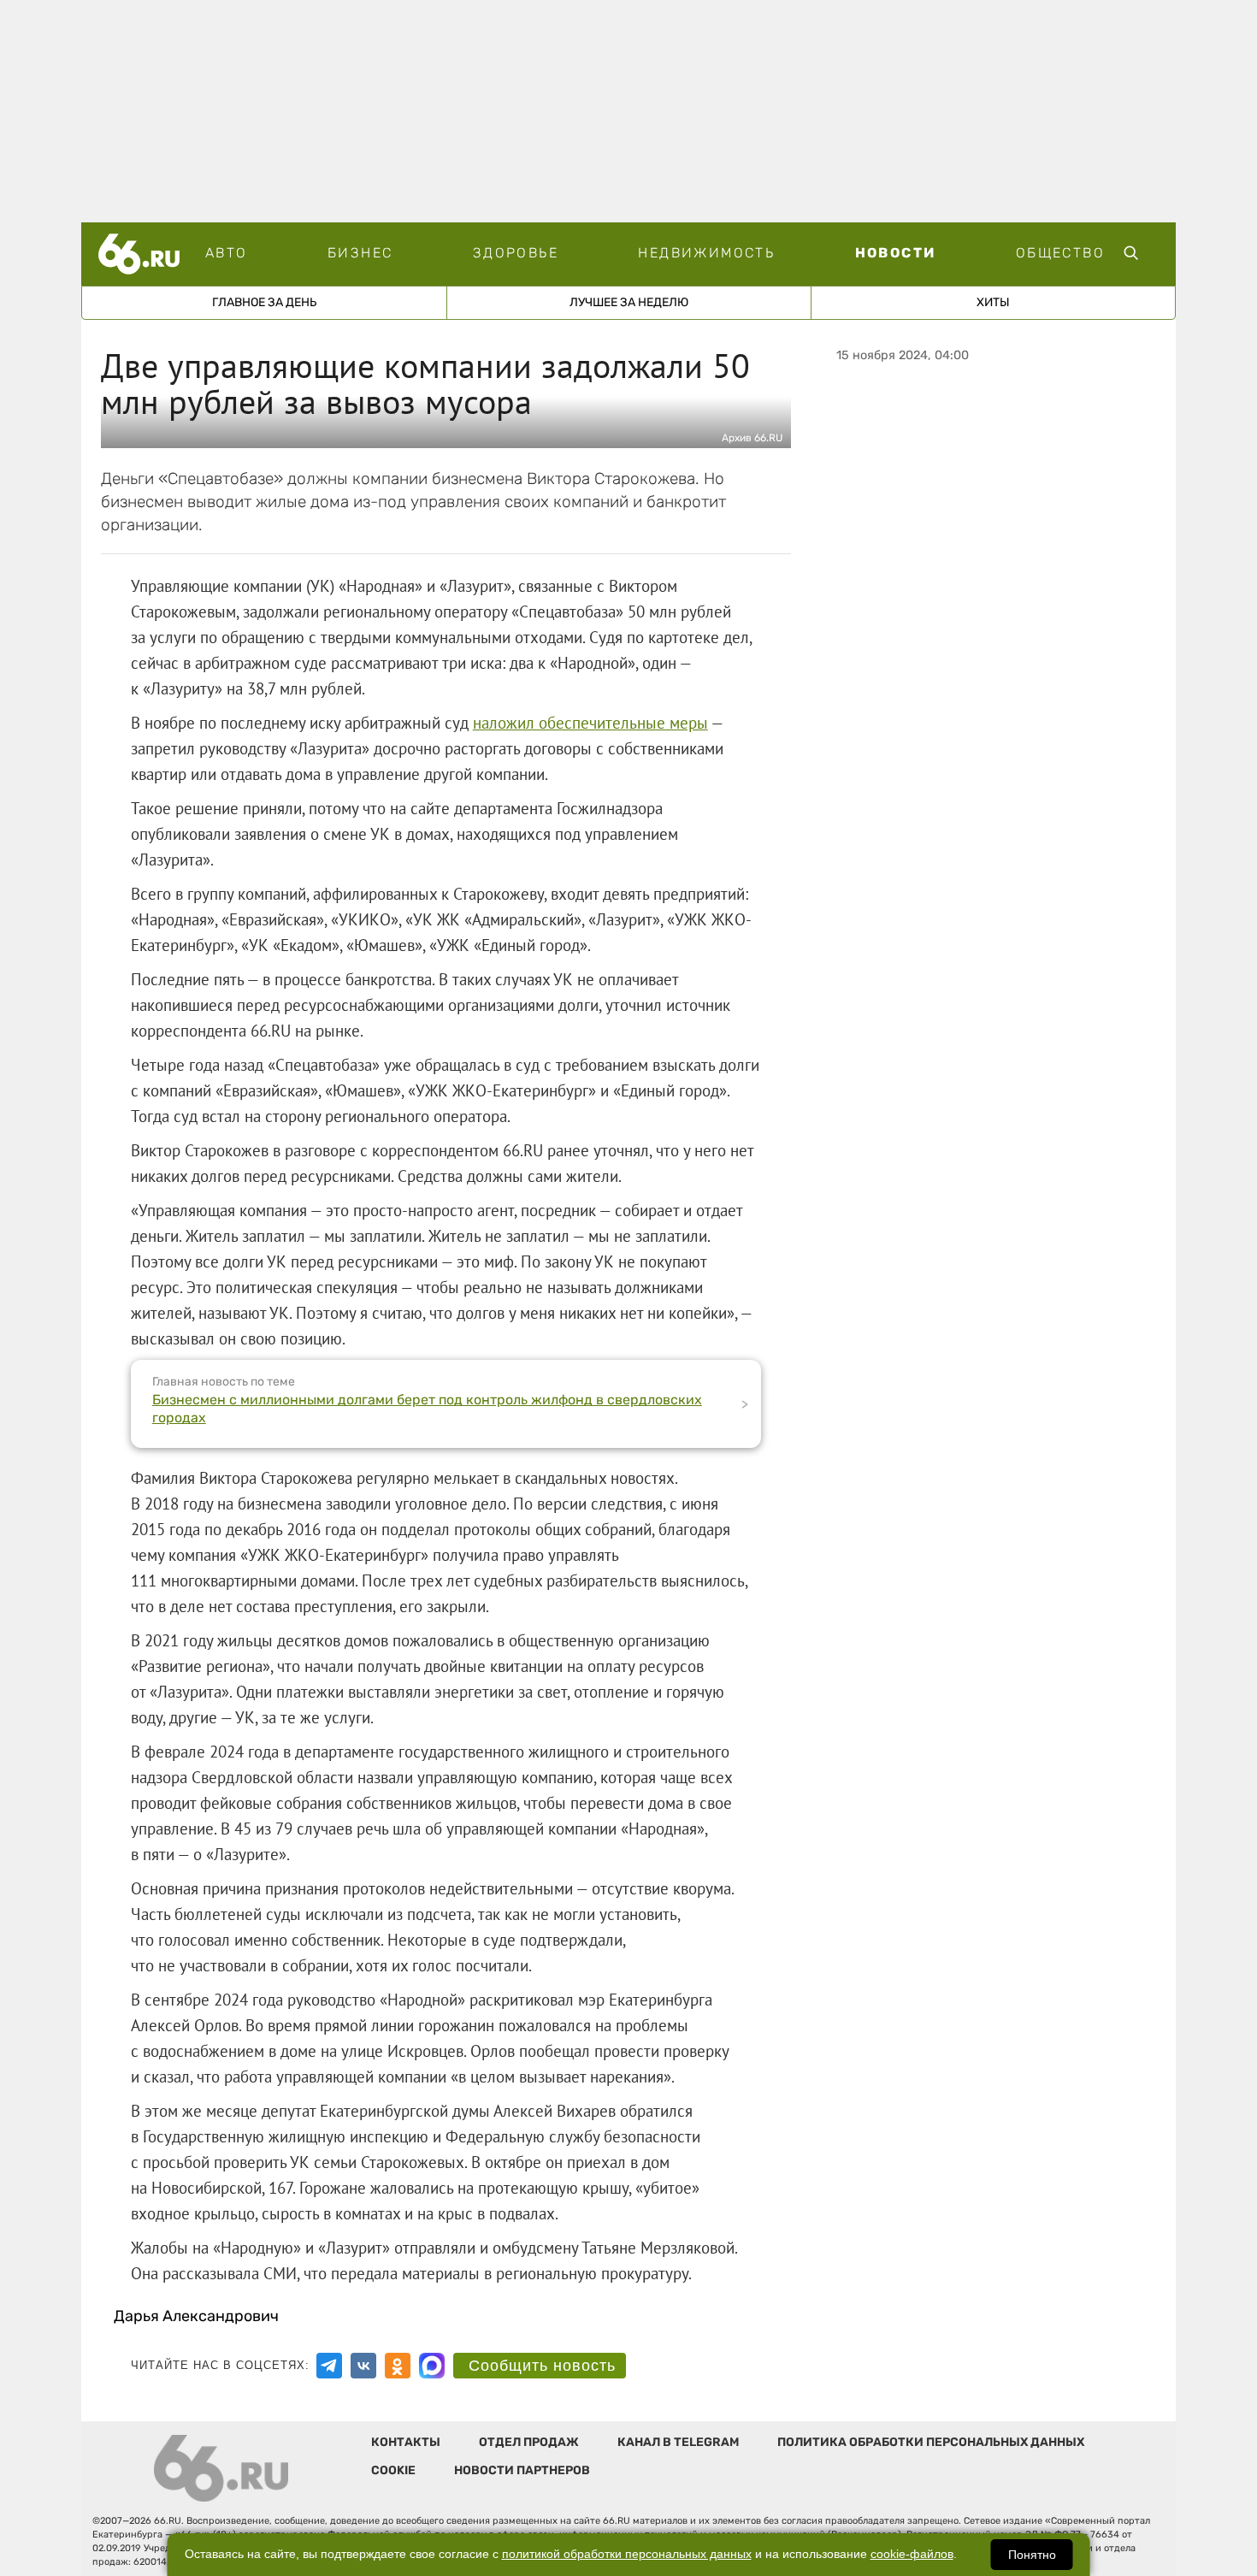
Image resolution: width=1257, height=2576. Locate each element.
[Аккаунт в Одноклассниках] (398, 2366)
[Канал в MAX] (432, 2366)
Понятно (1032, 2555)
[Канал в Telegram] (329, 2366)
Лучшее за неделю (629, 302)
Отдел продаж (529, 2442)
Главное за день (264, 302)
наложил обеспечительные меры (590, 723)
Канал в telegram (678, 2442)
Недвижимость (706, 253)
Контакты (406, 2442)
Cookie (393, 2470)
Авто (227, 253)
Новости (896, 253)
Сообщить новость (542, 2366)
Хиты (993, 302)
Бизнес (360, 253)
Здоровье (516, 253)
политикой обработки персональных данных (627, 2554)
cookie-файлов (912, 2554)
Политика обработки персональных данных (931, 2442)
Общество (1060, 253)
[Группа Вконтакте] (363, 2366)
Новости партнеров (522, 2470)
